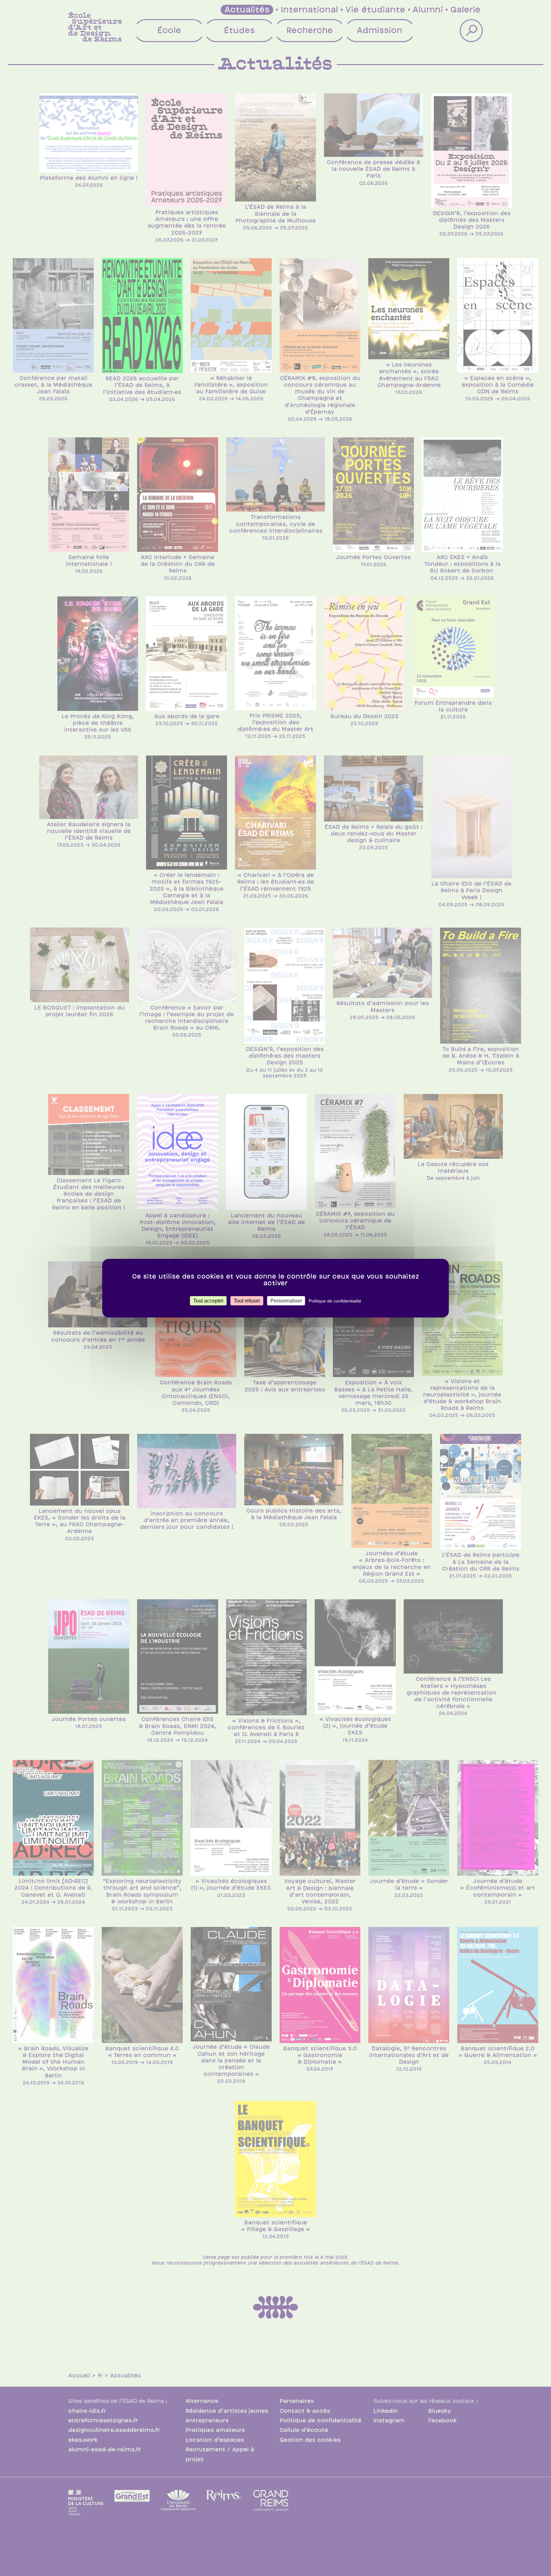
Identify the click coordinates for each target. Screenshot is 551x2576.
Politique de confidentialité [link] (335, 1301)
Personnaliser (286, 1300)
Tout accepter (208, 1300)
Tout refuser (247, 1300)
